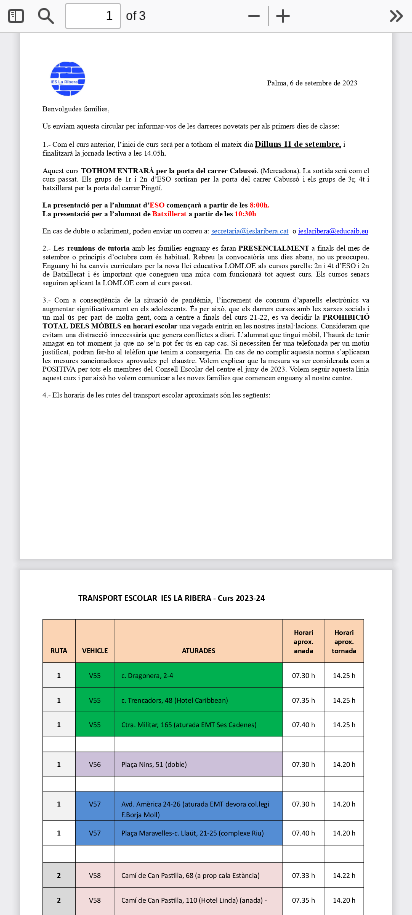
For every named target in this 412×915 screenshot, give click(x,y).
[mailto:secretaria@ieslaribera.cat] (249, 230)
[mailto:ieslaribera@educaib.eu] (333, 230)
